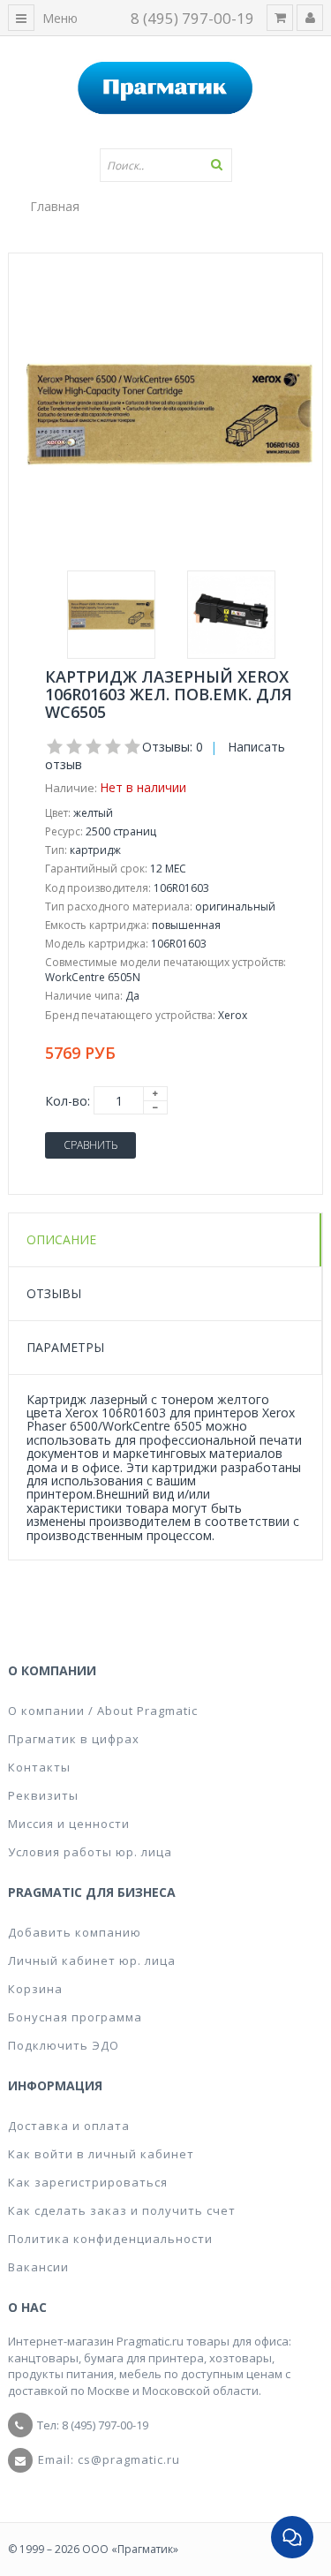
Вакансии (38, 2267)
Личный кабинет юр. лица (92, 1960)
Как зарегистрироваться (88, 2182)
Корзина (35, 1989)
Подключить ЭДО (64, 2045)
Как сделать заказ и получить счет (122, 2210)
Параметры (65, 1347)
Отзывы (54, 1293)
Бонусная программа (75, 2017)
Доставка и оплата (69, 2126)
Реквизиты (43, 1795)
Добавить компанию (75, 1932)
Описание (61, 1239)
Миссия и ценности (69, 1824)
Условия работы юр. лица (90, 1852)
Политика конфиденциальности (110, 2239)
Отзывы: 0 (173, 747)
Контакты (39, 1767)
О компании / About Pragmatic (103, 1711)
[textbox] (166, 165)
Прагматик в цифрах (74, 1739)
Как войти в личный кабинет (101, 2154)
